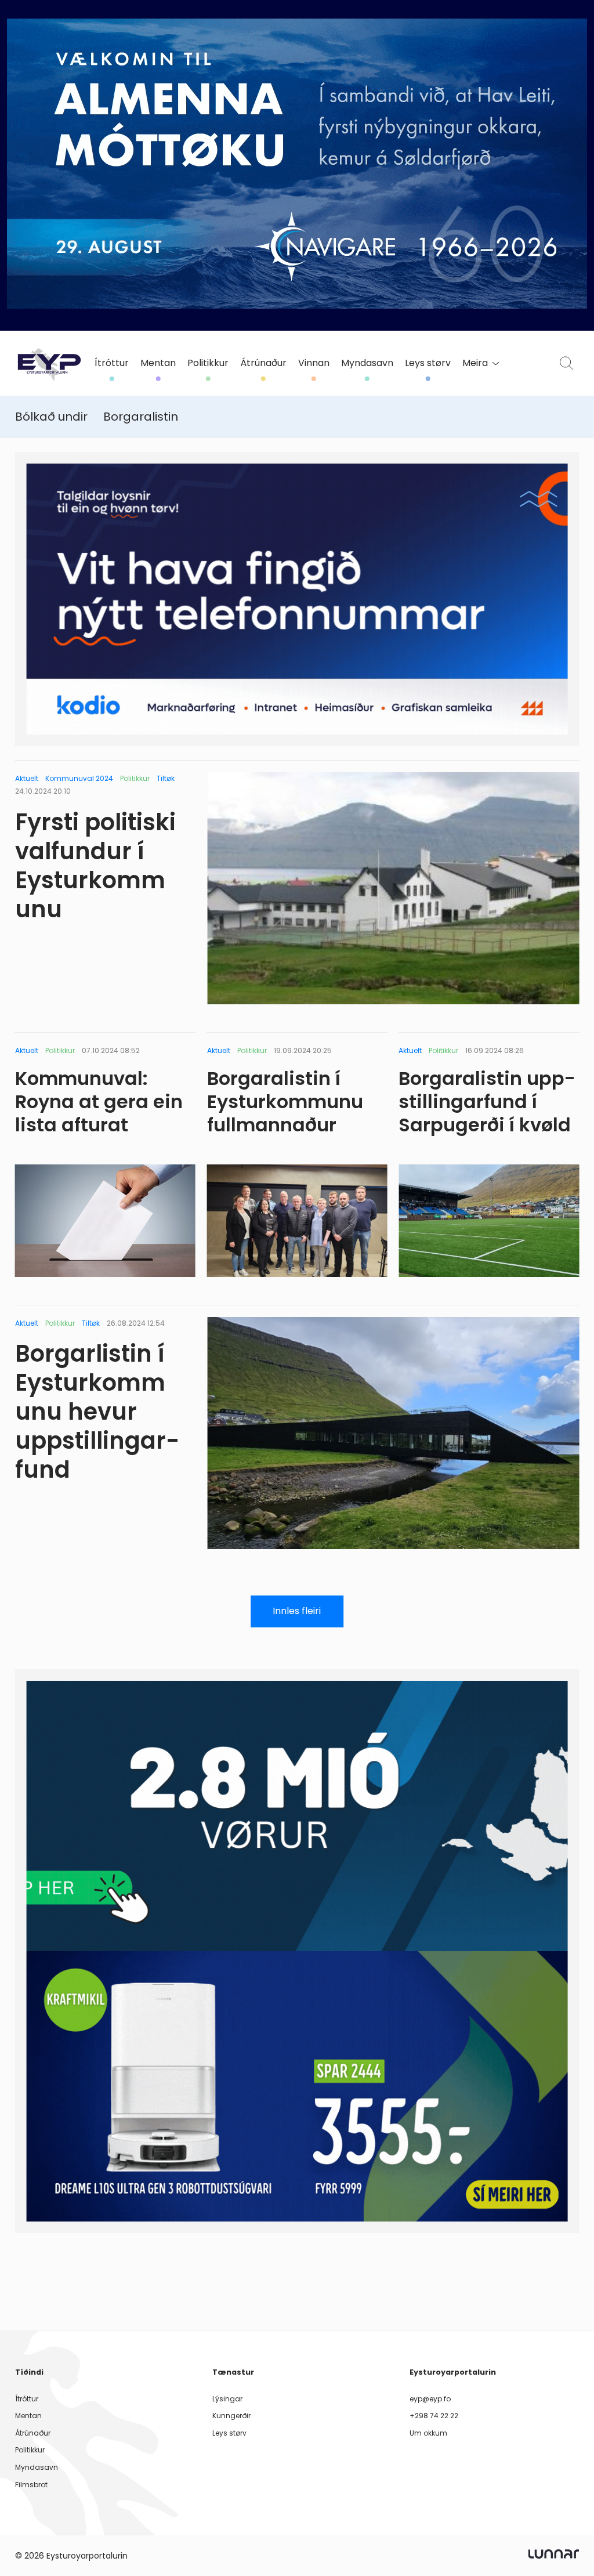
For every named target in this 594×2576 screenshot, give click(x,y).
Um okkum (428, 2433)
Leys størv (428, 363)
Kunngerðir (231, 2416)
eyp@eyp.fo (430, 2399)
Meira (475, 363)
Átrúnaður (263, 363)
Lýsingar (227, 2399)
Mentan (158, 363)
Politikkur (208, 363)
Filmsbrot (31, 2485)
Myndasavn (367, 363)
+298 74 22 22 (434, 2416)
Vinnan (314, 363)
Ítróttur (112, 363)
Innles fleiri (297, 1611)
